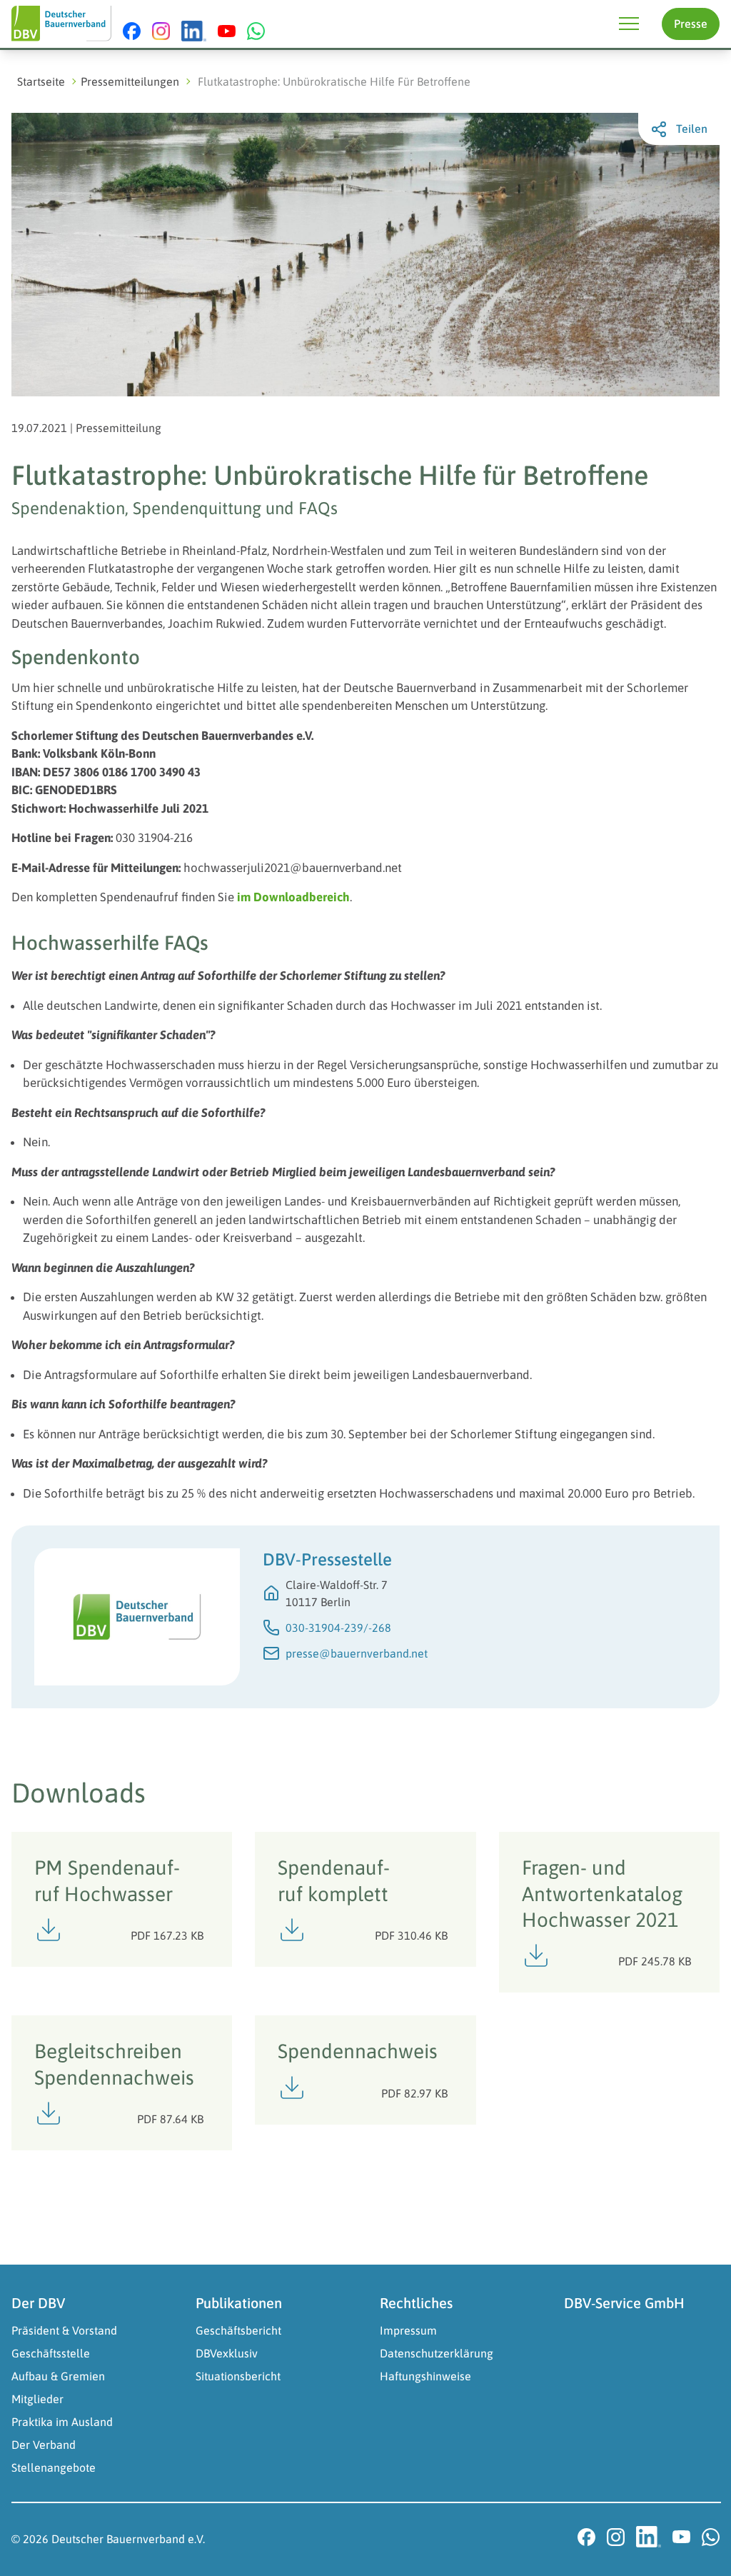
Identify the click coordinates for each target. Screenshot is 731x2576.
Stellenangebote (54, 2467)
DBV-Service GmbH (624, 2303)
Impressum (408, 2330)
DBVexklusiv (227, 2353)
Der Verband (44, 2445)
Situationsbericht (238, 2376)
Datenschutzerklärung (437, 2353)
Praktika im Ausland (62, 2422)
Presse (691, 24)
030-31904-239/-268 (338, 1628)
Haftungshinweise (425, 2376)
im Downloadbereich (293, 897)
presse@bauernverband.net (357, 1653)
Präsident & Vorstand (64, 2330)
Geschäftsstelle (51, 2353)
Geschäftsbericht (238, 2330)
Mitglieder (37, 2399)
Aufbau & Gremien (58, 2376)
